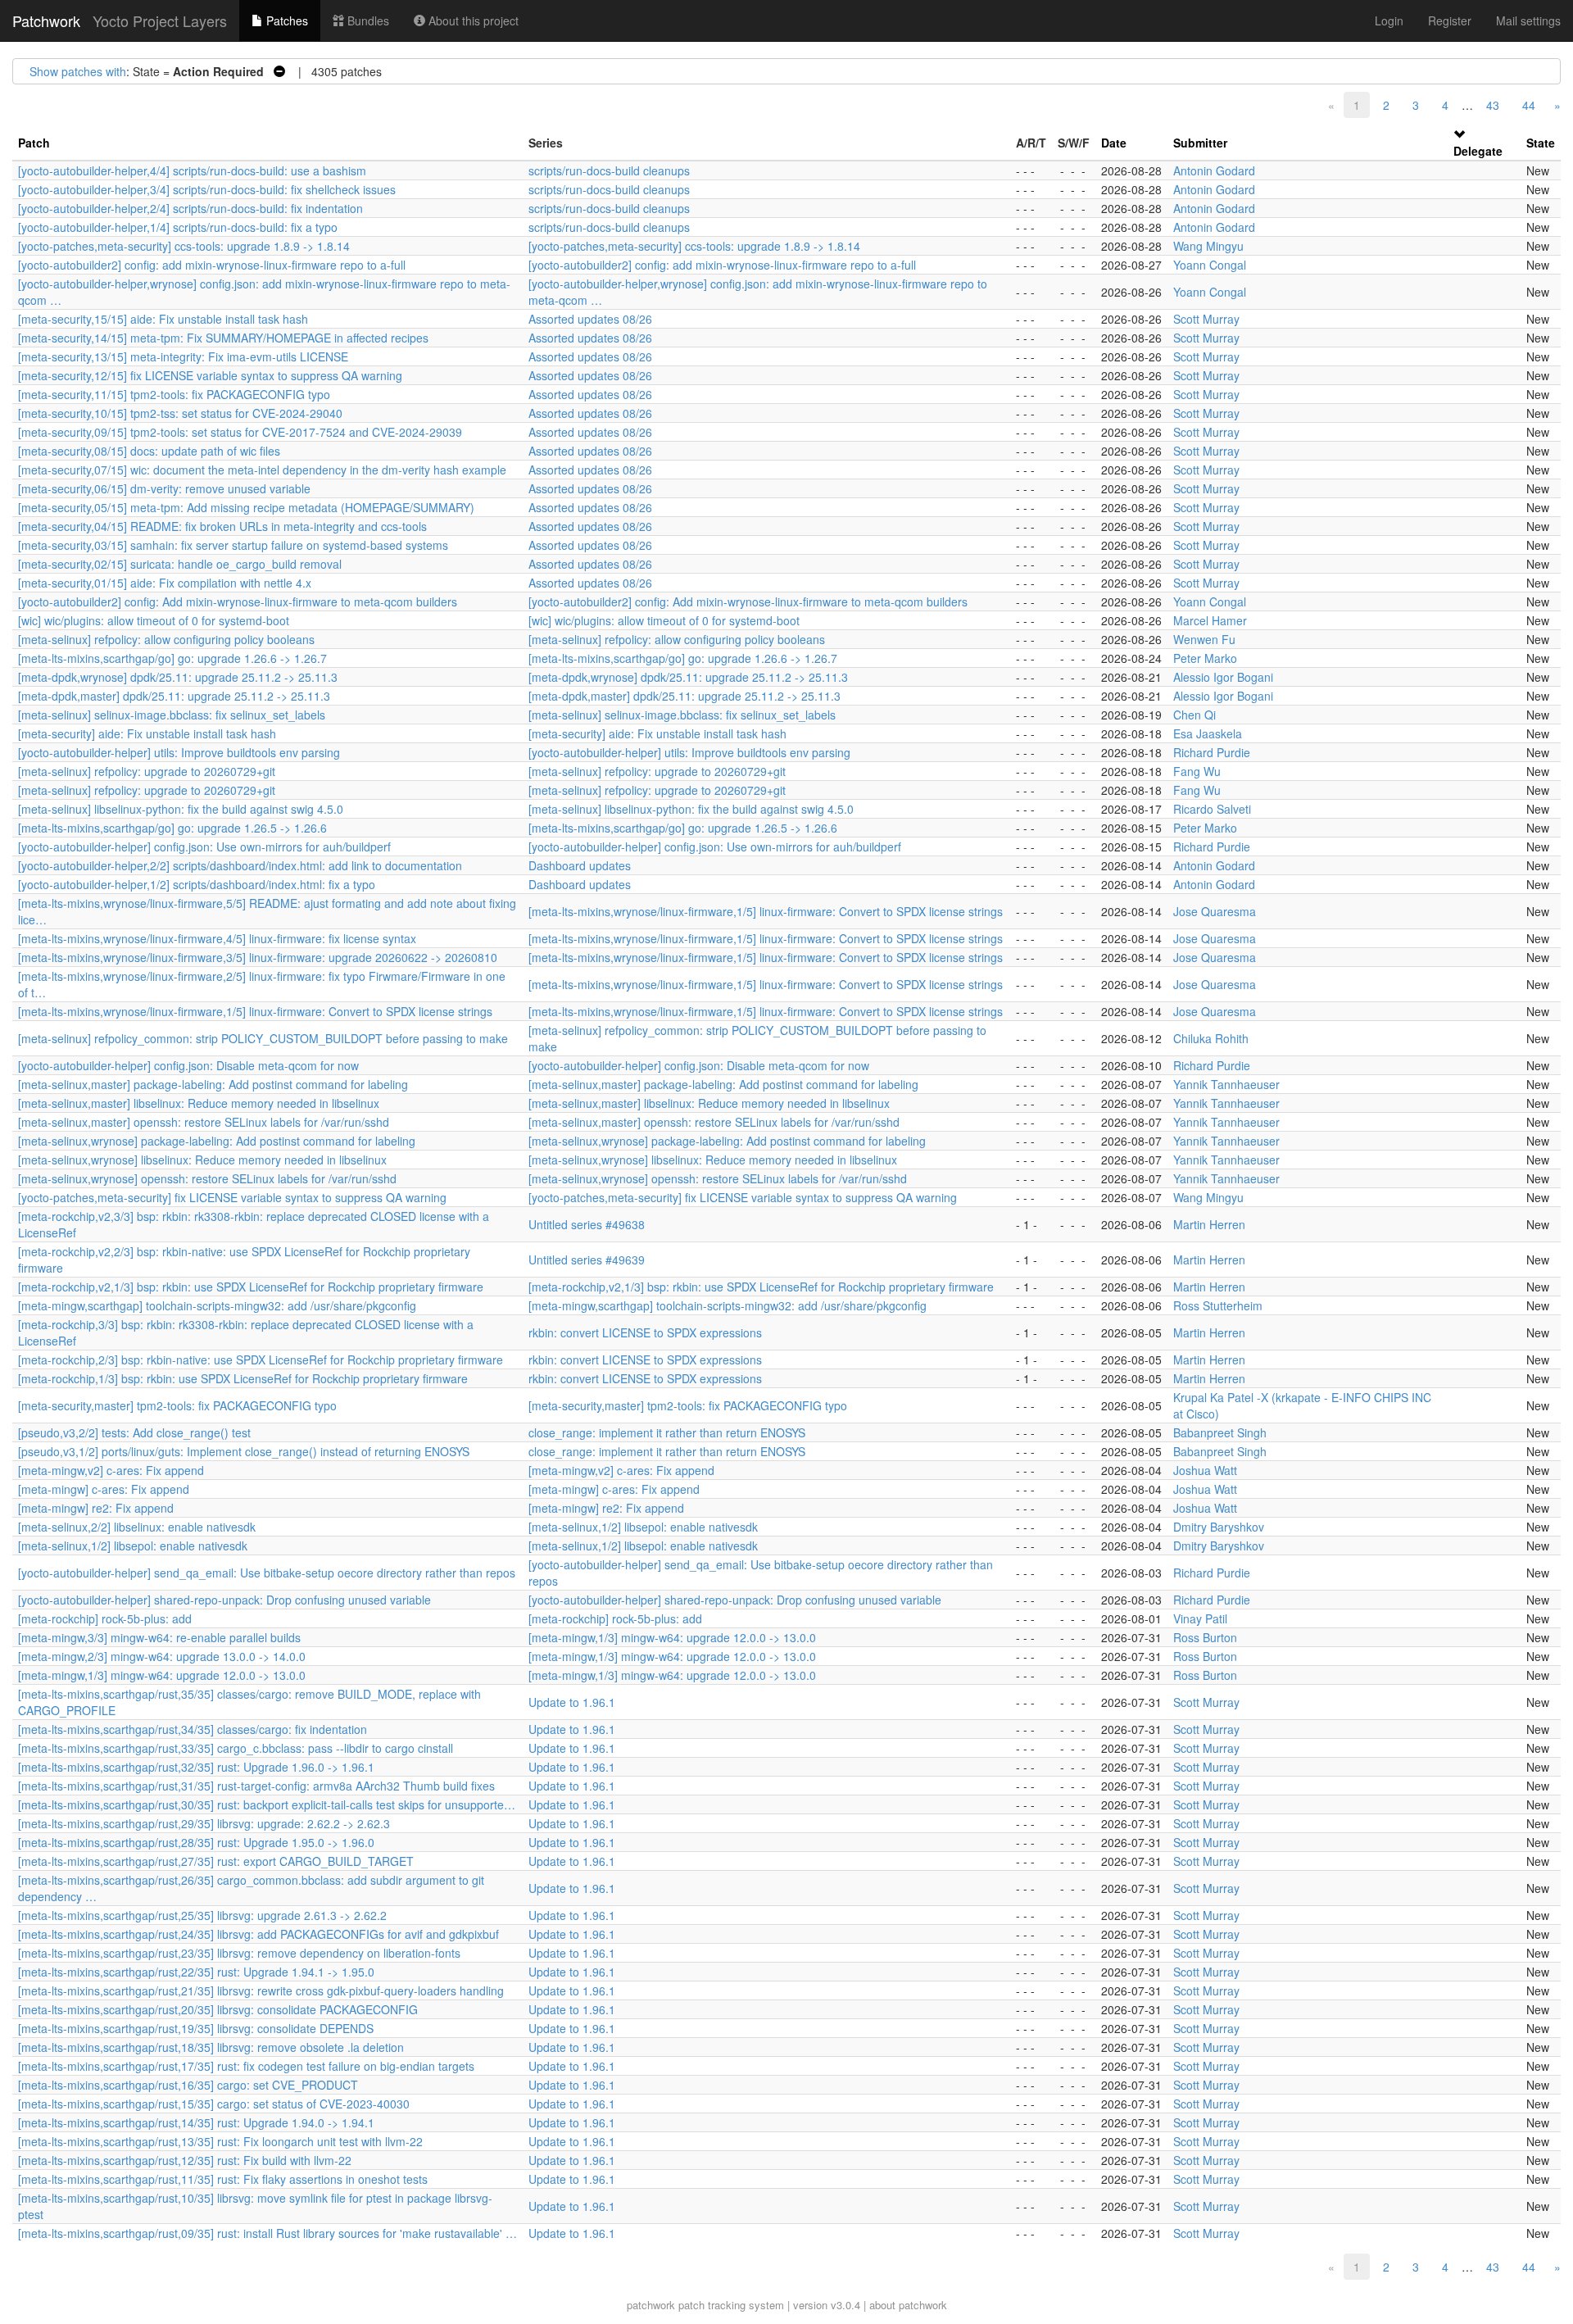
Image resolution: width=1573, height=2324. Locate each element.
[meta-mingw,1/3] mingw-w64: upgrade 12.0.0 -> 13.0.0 (672, 1637)
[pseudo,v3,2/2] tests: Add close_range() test (134, 1432)
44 (1529, 105)
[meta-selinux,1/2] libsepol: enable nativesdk (643, 1527)
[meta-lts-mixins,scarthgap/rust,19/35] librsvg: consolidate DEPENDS (196, 2028)
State (1541, 143)
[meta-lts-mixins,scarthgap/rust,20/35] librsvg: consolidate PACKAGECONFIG (218, 2009)
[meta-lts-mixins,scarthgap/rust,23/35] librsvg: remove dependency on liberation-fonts (239, 1953)
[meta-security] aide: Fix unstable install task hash (147, 733)
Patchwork (46, 20)
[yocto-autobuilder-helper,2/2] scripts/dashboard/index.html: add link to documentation (240, 865)
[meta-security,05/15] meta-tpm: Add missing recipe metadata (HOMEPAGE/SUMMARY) (246, 507)
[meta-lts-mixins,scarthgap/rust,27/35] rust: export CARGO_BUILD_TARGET (216, 1861)
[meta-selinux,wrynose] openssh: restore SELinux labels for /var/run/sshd (207, 1178)
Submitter (1200, 143)
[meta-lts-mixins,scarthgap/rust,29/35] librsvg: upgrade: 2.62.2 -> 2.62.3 (204, 1823)
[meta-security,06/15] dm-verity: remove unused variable (164, 488)
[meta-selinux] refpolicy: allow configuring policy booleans (166, 639)
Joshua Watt (1205, 1470)
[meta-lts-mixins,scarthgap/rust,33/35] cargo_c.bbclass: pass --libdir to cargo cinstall (236, 1748)
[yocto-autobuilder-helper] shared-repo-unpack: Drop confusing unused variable (224, 1600)
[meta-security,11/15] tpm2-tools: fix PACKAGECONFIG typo (174, 394)
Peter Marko (1205, 658)
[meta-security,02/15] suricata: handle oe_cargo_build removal (180, 564)
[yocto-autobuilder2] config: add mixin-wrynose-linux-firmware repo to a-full (212, 265)
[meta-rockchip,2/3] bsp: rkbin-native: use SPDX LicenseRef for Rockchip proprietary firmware (261, 1359)
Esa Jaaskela (1208, 733)
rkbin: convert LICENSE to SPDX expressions (645, 1332)
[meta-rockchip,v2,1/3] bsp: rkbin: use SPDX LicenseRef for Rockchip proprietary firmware (251, 1287)
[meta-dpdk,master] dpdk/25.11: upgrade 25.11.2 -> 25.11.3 (174, 696)
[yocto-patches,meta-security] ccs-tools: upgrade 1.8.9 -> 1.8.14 (184, 246)
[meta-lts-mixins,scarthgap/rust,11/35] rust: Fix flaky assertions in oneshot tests (223, 2179)
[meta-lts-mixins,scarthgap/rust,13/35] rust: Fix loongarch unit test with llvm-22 (220, 2141)
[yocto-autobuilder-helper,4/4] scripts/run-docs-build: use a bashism (192, 170)
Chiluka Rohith (1211, 1038)
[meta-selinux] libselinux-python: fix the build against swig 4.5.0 (181, 809)
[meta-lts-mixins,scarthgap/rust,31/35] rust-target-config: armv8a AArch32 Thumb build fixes (256, 1786)
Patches (286, 20)
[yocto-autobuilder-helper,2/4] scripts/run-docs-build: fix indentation (190, 208)
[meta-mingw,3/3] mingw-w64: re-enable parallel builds (159, 1637)
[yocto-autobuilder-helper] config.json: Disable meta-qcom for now (188, 1065)
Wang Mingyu (1208, 246)
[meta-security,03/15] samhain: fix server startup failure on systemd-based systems (233, 545)
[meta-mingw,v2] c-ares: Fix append (111, 1470)
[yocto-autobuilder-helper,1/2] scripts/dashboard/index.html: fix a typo (197, 884)
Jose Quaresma (1215, 911)
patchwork (651, 2305)
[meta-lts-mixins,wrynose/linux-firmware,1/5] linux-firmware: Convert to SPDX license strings (766, 911)
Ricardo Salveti (1212, 809)
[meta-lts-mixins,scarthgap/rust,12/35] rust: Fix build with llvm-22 (185, 2160)
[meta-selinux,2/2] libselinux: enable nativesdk (137, 1527)
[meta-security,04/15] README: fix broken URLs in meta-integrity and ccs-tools (222, 526)
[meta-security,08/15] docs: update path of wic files (149, 451)
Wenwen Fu (1204, 639)
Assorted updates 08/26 (590, 319)
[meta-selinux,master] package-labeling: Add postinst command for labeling (213, 1084)
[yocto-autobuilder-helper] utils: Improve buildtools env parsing (179, 752)
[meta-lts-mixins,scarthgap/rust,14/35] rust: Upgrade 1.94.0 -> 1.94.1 (196, 2122)
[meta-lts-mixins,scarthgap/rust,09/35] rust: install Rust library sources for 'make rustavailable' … (267, 2233)
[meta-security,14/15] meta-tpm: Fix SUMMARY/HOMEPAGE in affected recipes (223, 338)
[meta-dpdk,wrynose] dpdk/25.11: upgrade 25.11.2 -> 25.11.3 (178, 677)
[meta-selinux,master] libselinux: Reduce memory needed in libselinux (199, 1103)
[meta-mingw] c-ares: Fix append (104, 1489)
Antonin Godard (1214, 170)
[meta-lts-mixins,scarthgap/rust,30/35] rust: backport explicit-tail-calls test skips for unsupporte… (267, 1804)
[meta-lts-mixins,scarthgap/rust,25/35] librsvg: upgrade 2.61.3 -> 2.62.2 (202, 1915)
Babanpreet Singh (1220, 1432)
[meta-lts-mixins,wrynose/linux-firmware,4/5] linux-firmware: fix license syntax (217, 938)
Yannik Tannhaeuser (1226, 1084)
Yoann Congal (1210, 265)
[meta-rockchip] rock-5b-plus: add (105, 1618)
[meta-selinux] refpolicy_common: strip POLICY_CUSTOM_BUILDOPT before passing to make (263, 1038)
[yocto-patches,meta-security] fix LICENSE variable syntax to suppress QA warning (232, 1197)
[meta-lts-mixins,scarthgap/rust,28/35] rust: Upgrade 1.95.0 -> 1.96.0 (196, 1842)
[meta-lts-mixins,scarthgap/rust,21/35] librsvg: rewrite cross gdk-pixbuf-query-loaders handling (261, 1990)
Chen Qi (1194, 715)
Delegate (1478, 151)
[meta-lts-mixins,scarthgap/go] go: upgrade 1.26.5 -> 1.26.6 (172, 828)
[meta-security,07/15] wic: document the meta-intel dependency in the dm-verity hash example (262, 470)
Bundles (367, 20)
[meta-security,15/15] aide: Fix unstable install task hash (163, 319)
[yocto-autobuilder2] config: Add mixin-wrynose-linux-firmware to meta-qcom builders (238, 601)
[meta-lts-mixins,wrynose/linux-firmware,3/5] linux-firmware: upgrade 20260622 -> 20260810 (258, 957)
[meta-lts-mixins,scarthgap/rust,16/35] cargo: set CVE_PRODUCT (188, 2085)
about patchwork (908, 2305)
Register (1450, 20)
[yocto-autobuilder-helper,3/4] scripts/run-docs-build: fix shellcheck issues (207, 189)
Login (1389, 20)
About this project (472, 20)
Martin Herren (1209, 1224)
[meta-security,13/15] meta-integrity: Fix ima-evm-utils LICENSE (183, 356)
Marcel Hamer (1210, 620)
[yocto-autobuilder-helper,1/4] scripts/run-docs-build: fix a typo (178, 227)
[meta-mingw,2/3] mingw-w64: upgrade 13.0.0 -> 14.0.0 (162, 1656)
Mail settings (1528, 20)
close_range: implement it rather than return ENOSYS (667, 1432)
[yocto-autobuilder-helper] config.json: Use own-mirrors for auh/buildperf (204, 847)
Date (1114, 143)
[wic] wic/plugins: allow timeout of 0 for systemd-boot (154, 620)
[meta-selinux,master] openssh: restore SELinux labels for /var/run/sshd (204, 1122)
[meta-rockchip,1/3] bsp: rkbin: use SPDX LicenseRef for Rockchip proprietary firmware (243, 1378)
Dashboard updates (580, 865)
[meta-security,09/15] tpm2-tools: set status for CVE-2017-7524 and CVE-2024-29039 (240, 432)
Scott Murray (1206, 319)
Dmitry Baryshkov (1219, 1527)
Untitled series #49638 (587, 1224)
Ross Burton (1205, 1637)
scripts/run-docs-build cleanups (609, 170)
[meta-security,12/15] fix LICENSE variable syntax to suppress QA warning (210, 375)
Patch (34, 143)
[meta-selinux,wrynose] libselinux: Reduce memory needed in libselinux (202, 1160)
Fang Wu (1197, 771)
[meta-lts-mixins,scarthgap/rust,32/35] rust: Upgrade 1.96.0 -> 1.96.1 (196, 1767)
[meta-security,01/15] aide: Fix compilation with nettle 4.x (165, 583)
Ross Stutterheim (1218, 1305)
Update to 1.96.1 (572, 1702)
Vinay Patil (1200, 1618)
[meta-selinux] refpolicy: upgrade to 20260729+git (147, 771)
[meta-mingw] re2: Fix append (96, 1508)
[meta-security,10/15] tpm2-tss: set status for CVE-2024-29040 (180, 413)
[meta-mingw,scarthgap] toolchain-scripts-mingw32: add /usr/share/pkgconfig (217, 1305)
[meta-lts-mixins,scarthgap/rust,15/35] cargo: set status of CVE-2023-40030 (214, 2104)
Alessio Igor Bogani (1223, 677)
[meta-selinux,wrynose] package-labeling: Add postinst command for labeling (217, 1141)
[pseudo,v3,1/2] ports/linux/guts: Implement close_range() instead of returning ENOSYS (244, 1451)
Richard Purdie (1212, 752)
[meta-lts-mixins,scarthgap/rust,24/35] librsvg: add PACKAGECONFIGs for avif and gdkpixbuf (258, 1934)
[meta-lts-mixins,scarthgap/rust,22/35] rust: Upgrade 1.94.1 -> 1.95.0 (196, 1972)
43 (1493, 105)
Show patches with (78, 71)
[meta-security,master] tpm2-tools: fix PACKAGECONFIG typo (177, 1405)
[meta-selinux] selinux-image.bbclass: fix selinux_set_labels (172, 715)
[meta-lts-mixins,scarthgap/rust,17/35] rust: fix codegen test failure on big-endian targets (246, 2066)
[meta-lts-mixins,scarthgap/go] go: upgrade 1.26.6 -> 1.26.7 (172, 658)
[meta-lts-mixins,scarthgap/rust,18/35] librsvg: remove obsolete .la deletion (211, 2047)
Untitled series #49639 (587, 1260)
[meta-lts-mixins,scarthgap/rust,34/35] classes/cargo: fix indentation (193, 1729)
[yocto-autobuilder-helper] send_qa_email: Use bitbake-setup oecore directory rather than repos (267, 1573)
